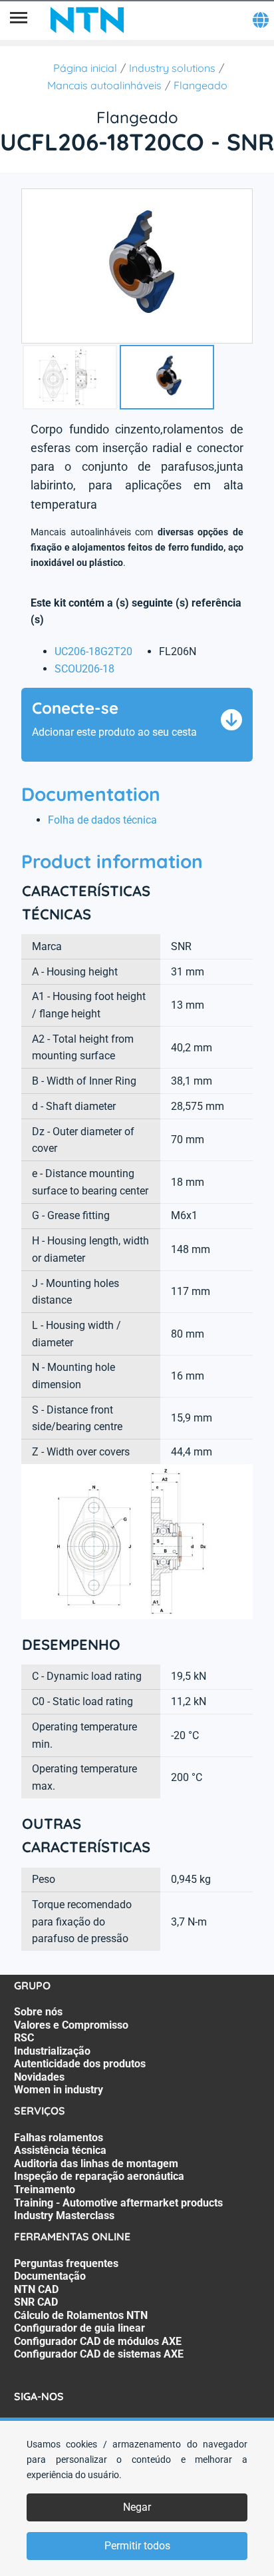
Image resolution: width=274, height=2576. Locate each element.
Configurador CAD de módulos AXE (98, 2341)
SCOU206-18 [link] (84, 669)
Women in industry (59, 2090)
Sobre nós (38, 2012)
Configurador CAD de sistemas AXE (99, 2354)
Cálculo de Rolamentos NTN (81, 2315)
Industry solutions (172, 68)
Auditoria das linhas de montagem (96, 2164)
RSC (24, 2038)
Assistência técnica (60, 2150)
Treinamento (45, 2190)
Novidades (39, 2077)
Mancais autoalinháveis (104, 85)
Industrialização (52, 2051)
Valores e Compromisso (71, 2025)
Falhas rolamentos (59, 2138)
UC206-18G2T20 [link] (93, 651)
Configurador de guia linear (79, 2328)
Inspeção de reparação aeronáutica (99, 2176)
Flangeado (201, 85)
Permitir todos (137, 2546)
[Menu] (19, 20)
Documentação (50, 2276)
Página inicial (85, 68)
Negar (137, 2507)
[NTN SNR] (87, 20)
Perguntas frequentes (66, 2263)
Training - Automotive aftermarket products (118, 2203)
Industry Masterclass (64, 2215)
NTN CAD (36, 2289)
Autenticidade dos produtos (80, 2064)
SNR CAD (36, 2302)
